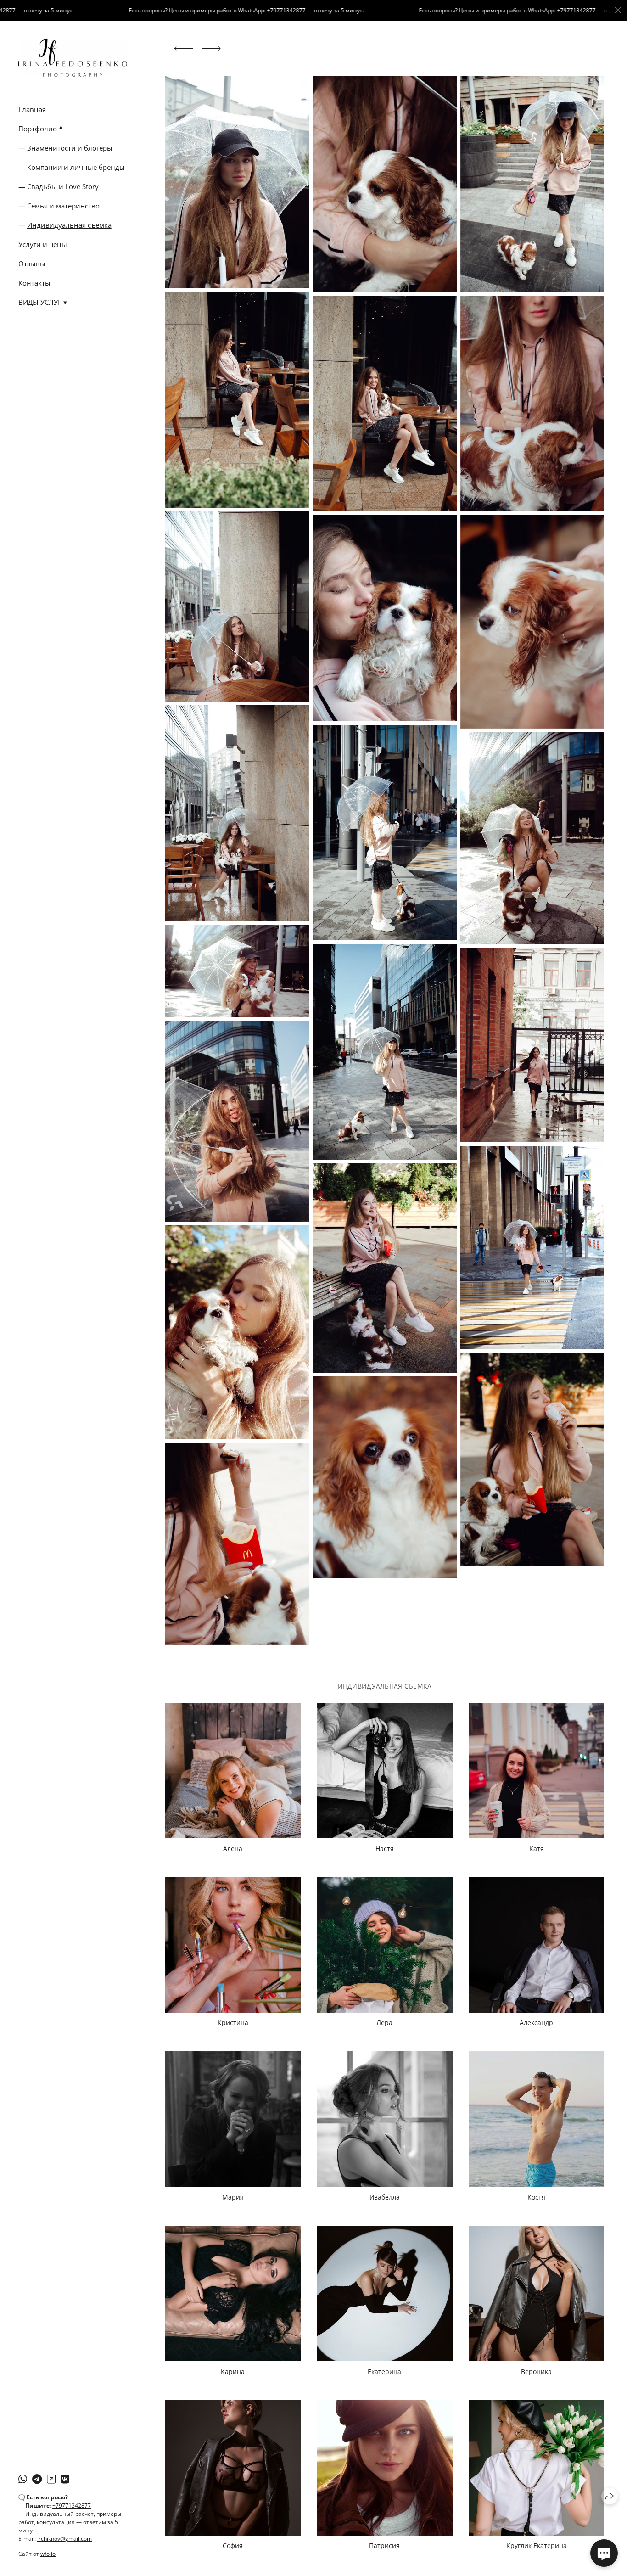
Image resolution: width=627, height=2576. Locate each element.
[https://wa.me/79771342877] (23, 2479)
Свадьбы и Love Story (63, 186)
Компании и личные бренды (76, 167)
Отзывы (32, 264)
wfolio (48, 2554)
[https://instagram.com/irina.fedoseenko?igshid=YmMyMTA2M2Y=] (51, 2479)
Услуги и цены (43, 244)
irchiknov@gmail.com (64, 2539)
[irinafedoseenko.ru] (73, 58)
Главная (32, 109)
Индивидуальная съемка (69, 225)
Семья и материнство (63, 206)
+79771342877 (72, 2506)
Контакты (34, 283)
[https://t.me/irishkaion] (37, 2479)
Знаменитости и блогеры (70, 148)
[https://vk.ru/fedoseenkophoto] (65, 2479)
